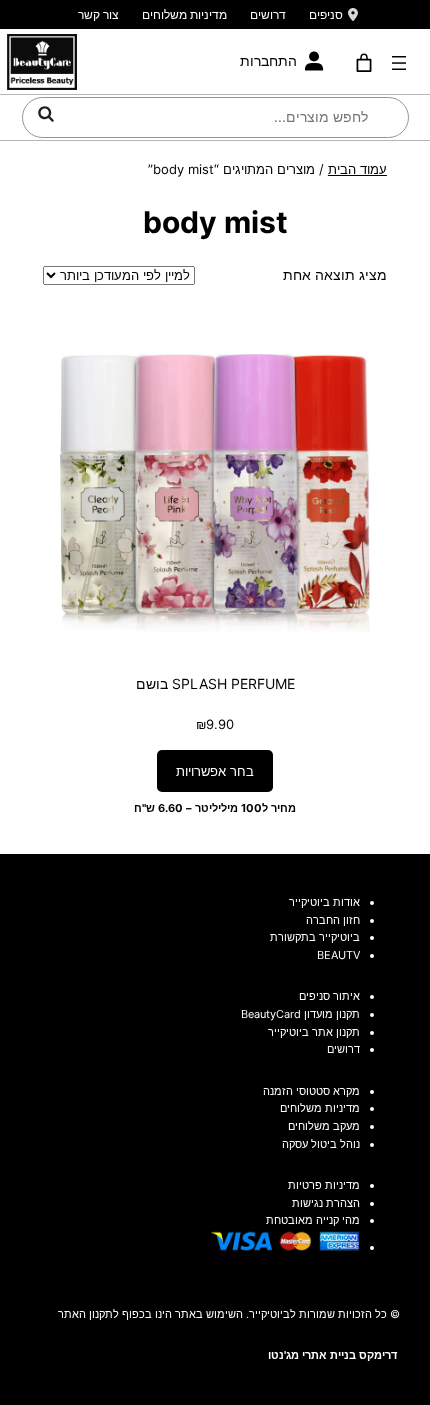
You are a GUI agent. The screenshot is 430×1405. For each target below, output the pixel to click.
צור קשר (98, 14)
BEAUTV (338, 955)
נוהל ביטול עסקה (321, 1144)
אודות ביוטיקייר (324, 902)
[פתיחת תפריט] (399, 63)
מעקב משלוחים (324, 1126)
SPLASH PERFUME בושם (215, 683)
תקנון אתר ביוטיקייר (314, 1032)
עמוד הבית (357, 169)
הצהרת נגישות (326, 1203)
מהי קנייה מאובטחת (313, 1220)
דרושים (268, 14)
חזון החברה (333, 920)
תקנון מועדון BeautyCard (300, 1014)
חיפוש (46, 114)
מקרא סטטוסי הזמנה (311, 1091)
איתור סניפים (329, 996)
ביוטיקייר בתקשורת (315, 937)
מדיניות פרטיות (324, 1185)
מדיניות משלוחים (184, 14)
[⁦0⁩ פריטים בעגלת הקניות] (364, 63)
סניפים (326, 14)
